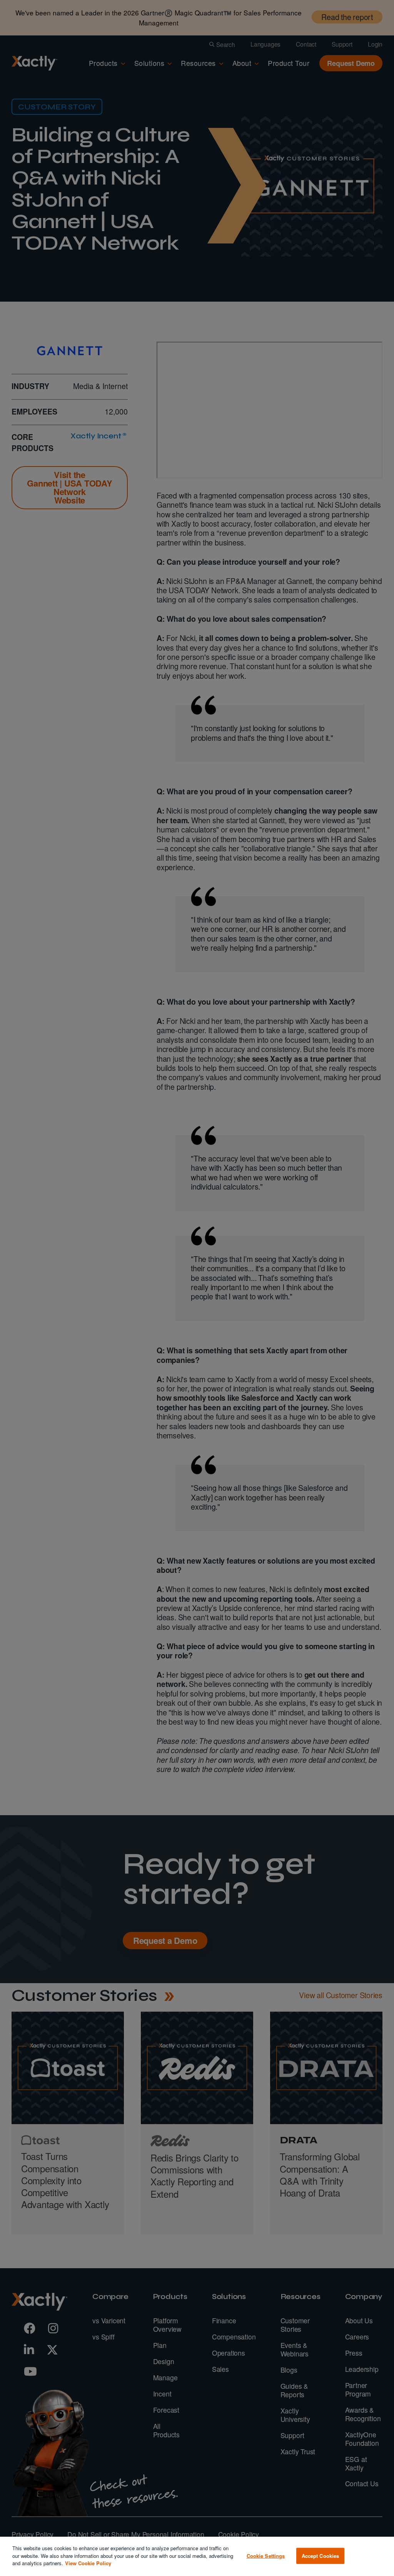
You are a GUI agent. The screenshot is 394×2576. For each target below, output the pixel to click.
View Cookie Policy (88, 2563)
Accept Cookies (321, 2556)
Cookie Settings (266, 2556)
